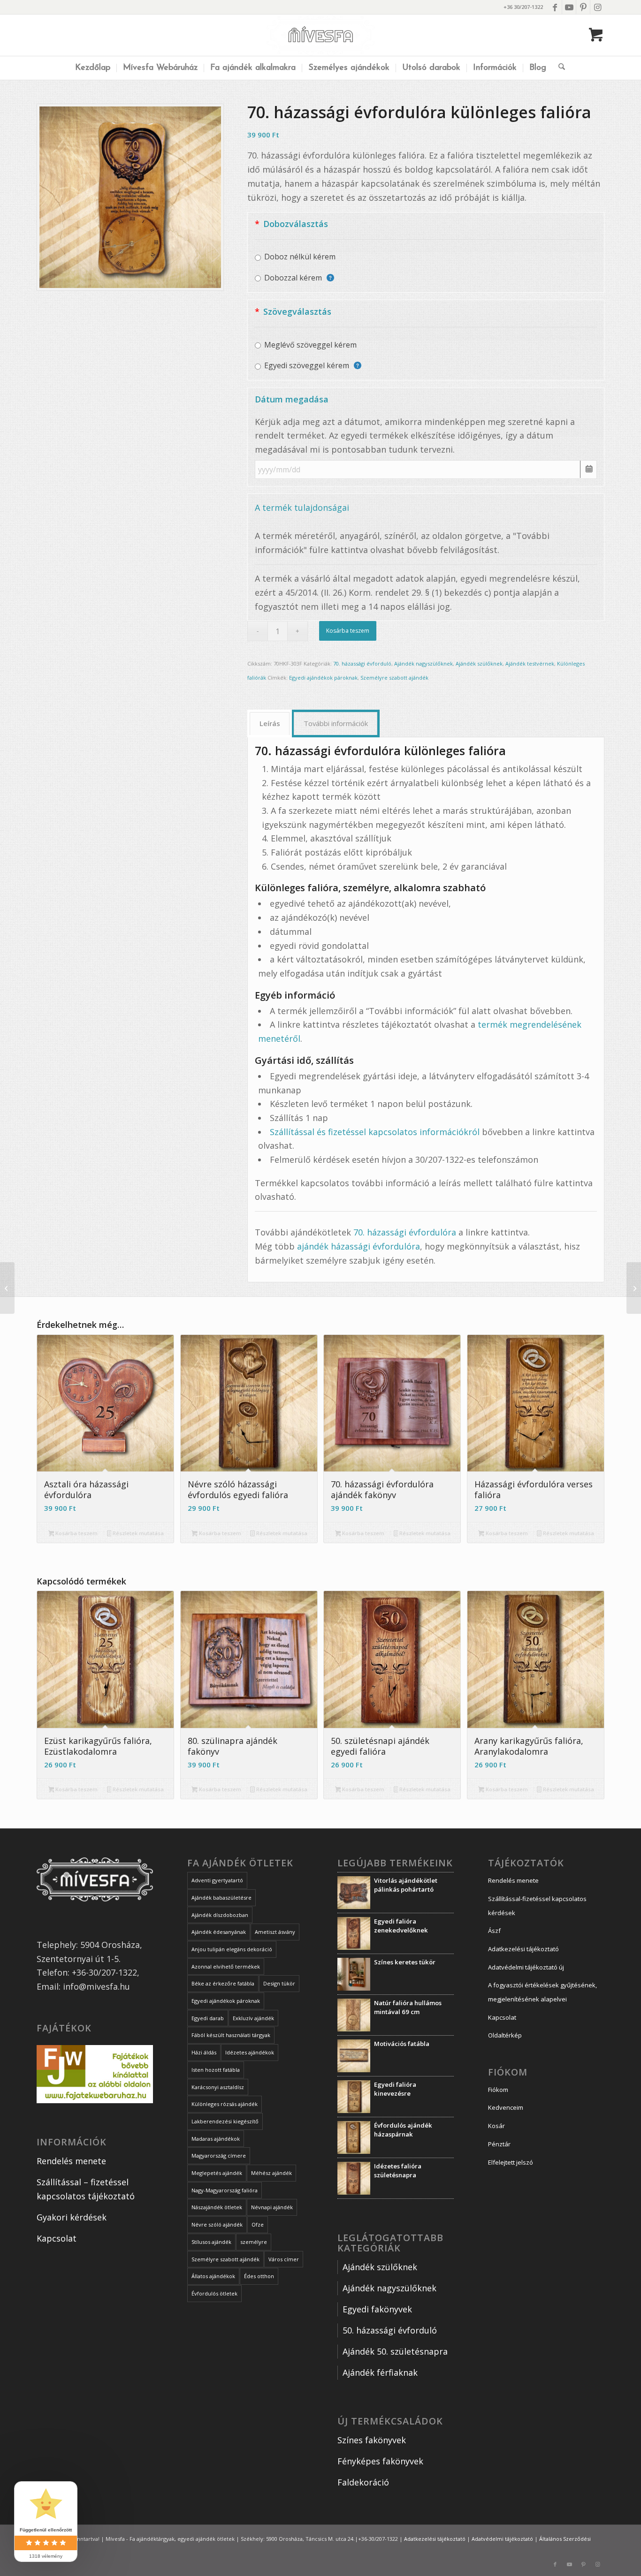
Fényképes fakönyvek (380, 2461)
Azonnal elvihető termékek (226, 1966)
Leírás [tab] (270, 723)
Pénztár (499, 2144)
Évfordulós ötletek (214, 2293)
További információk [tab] (336, 723)
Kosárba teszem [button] (76, 1533)
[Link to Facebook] (555, 7)
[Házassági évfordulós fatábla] (634, 1288)
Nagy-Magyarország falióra (225, 2190)
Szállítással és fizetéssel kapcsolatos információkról (375, 1132)
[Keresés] (559, 68)
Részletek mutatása (137, 1533)
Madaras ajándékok (216, 2139)
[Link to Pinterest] (583, 7)
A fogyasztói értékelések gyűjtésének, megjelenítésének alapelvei (542, 1992)
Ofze (258, 2224)
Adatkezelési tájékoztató (523, 1949)
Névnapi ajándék (272, 2207)
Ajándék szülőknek (479, 663)
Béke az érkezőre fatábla (223, 1983)
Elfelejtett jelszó (511, 2162)
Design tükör (279, 1983)
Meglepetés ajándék (217, 2173)
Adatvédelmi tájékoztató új (526, 1967)
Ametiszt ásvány (275, 1932)
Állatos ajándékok (213, 2276)
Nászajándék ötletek (217, 2207)
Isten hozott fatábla (216, 2070)
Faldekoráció (363, 2482)
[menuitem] (93, 68)
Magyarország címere (219, 2156)
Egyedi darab (208, 2018)
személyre (254, 2242)
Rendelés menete (71, 2161)
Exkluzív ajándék (253, 2018)
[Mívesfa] (321, 35)
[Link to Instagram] (597, 7)
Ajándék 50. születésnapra (395, 2351)
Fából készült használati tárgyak (231, 2035)
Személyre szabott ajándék (394, 678)
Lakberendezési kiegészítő (225, 2121)
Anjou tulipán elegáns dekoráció (232, 1949)
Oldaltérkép (505, 2035)
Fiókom (498, 2090)
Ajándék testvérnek (530, 663)
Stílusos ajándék (211, 2242)
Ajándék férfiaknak (380, 2372)
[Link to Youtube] (569, 7)
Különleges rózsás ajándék (225, 2104)
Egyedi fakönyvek (377, 2309)
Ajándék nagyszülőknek (424, 663)
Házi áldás (204, 2052)
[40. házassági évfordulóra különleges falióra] (7, 1288)
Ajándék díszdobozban (220, 1915)
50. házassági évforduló (390, 2330)
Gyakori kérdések (72, 2217)
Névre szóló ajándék (217, 2224)
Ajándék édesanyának (219, 1932)
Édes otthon (259, 2276)
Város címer (284, 2259)
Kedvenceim (506, 2107)
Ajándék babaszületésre (221, 1898)
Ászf (494, 1931)
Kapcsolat (57, 2238)
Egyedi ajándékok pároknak (323, 678)
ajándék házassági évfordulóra (359, 1246)
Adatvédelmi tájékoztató (502, 2539)
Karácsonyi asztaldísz (218, 2087)
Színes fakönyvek (372, 2440)
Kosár (496, 2126)
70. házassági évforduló (362, 663)
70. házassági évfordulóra (405, 1232)
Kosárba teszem (348, 631)
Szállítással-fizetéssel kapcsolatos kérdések (537, 1906)
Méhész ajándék (271, 2173)
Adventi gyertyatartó (217, 1880)
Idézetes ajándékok (250, 2052)
